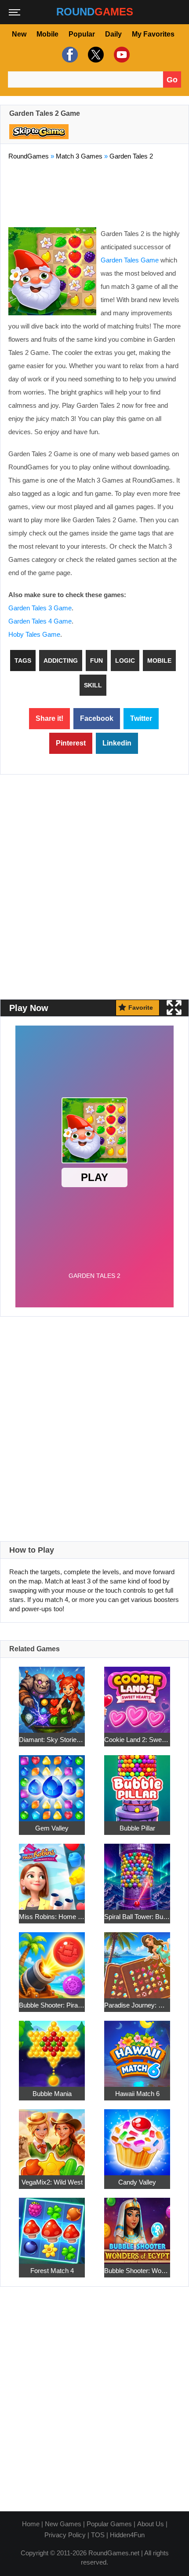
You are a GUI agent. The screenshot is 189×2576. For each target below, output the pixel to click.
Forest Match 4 (52, 2271)
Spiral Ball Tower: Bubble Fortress (137, 1917)
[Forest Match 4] (52, 2226)
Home (31, 2524)
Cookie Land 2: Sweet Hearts (137, 1740)
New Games (63, 2524)
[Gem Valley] (52, 1784)
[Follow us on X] (95, 55)
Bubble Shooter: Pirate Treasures (52, 2005)
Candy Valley (137, 2182)
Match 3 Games (79, 156)
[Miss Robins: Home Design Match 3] (52, 1872)
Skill (93, 685)
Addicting (61, 661)
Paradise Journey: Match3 (137, 2005)
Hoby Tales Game (34, 634)
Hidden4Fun (127, 2535)
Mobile (47, 34)
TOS (98, 2535)
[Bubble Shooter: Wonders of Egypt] (137, 2226)
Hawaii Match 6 (137, 2094)
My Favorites (153, 34)
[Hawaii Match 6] (137, 2049)
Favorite (141, 1008)
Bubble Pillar (137, 1828)
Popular (82, 34)
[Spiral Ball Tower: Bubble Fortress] (137, 1872)
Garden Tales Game (130, 260)
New (19, 34)
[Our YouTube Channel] (121, 55)
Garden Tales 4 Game (40, 621)
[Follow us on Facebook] (69, 55)
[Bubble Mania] (52, 2049)
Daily (113, 34)
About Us (151, 2524)
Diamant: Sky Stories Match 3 (52, 1740)
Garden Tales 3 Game (40, 608)
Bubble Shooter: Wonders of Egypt (137, 2271)
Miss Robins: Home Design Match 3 (52, 1917)
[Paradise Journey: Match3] (137, 1961)
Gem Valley (52, 1828)
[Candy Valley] (137, 2138)
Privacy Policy (65, 2535)
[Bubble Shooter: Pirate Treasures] (52, 1961)
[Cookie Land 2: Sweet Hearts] (137, 1695)
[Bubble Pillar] (137, 1784)
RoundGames (29, 156)
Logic (125, 661)
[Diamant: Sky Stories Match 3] (52, 1695)
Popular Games (109, 2524)
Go (172, 80)
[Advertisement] (94, 192)
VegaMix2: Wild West (52, 2182)
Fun (96, 661)
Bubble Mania (52, 2094)
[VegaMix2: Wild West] (52, 2138)
